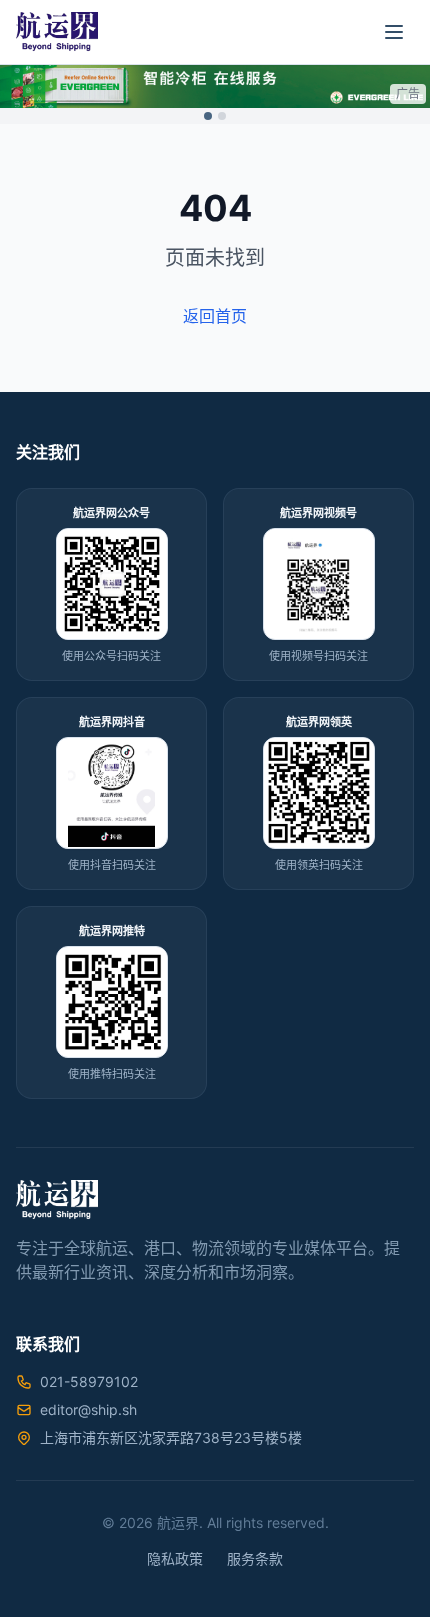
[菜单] (394, 32)
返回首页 (215, 316)
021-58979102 (89, 1381)
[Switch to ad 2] (222, 116)
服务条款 (255, 1558)
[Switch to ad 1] (208, 116)
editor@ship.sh (88, 1409)
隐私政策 (175, 1558)
